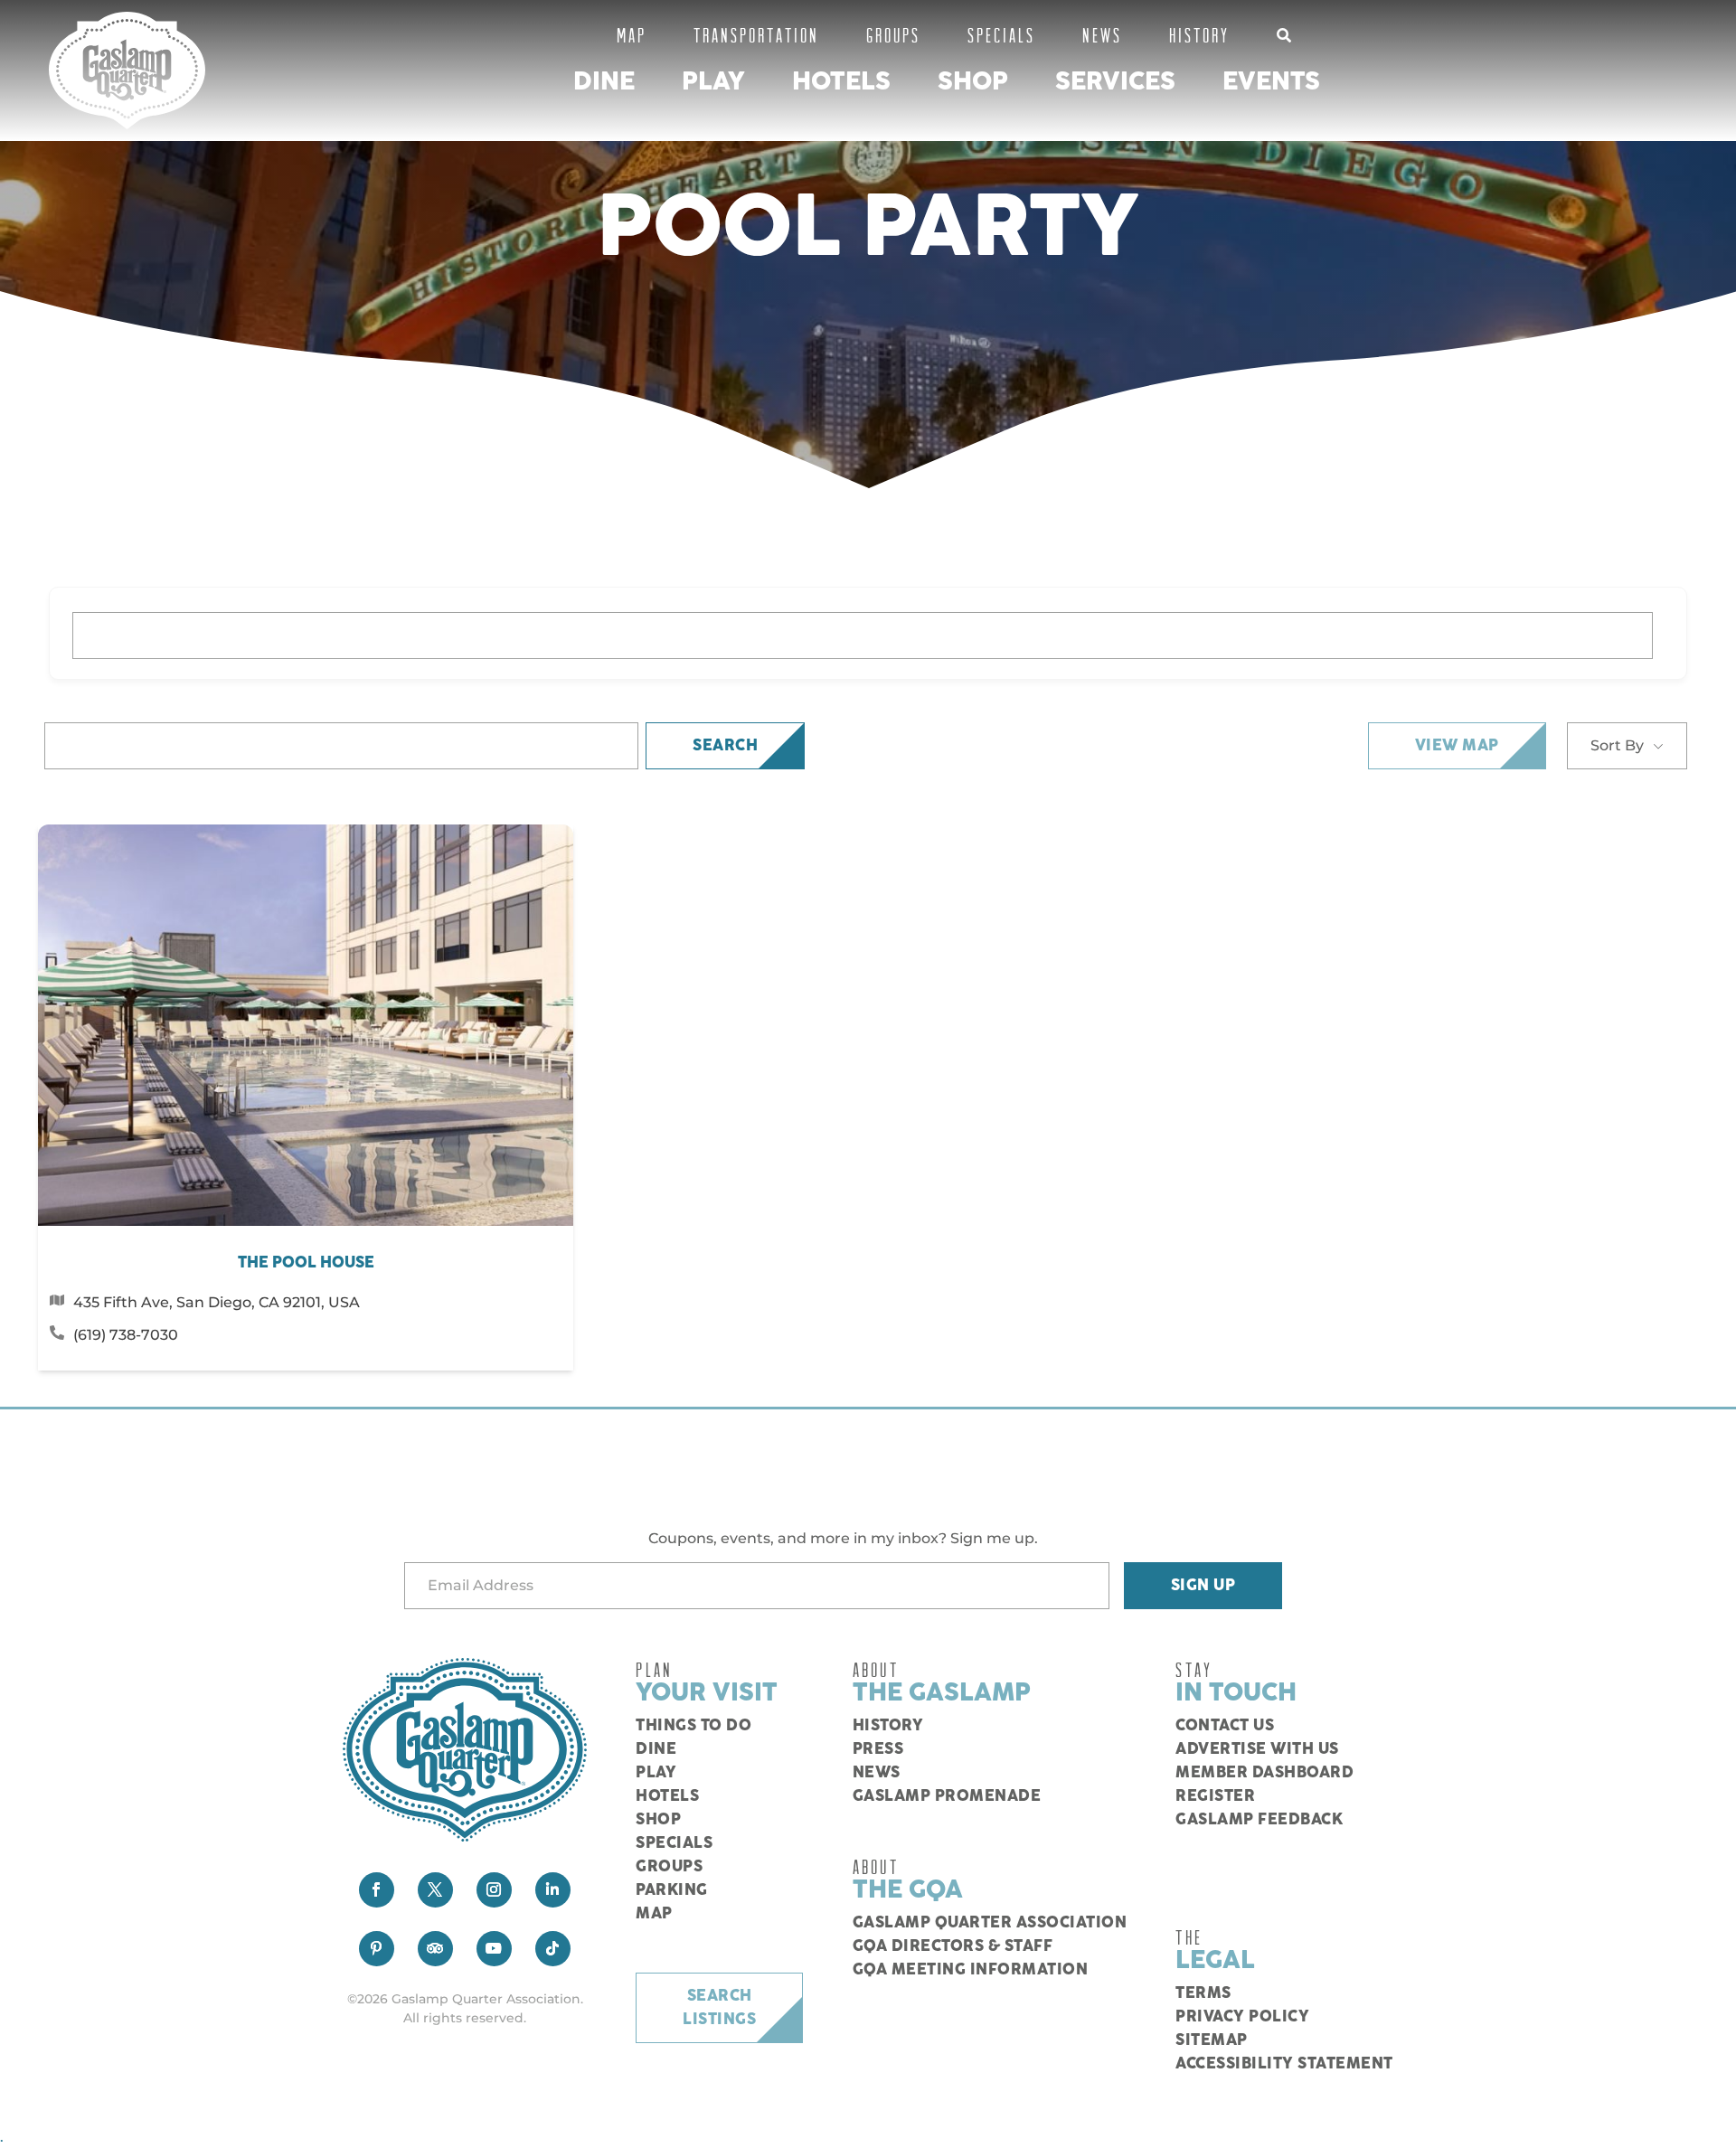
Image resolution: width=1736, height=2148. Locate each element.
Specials (1001, 35)
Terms (1203, 1993)
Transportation (756, 35)
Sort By (1617, 745)
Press (878, 1749)
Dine (604, 82)
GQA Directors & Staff (953, 1946)
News (1102, 35)
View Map (1457, 746)
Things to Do (693, 1726)
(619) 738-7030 (126, 1335)
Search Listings (719, 2008)
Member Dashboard (1264, 1773)
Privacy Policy (1242, 2017)
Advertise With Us (1257, 1749)
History (1199, 35)
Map (632, 35)
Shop (973, 82)
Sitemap (1212, 2040)
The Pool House (306, 1263)
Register (1215, 1796)
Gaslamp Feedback (1259, 1820)
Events (1271, 82)
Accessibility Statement (1284, 2064)
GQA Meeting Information (971, 1970)
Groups (893, 35)
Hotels (841, 82)
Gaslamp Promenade (947, 1796)
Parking (672, 1890)
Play (713, 82)
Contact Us (1225, 1726)
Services (1115, 82)
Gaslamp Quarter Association (990, 1923)
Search (725, 746)
